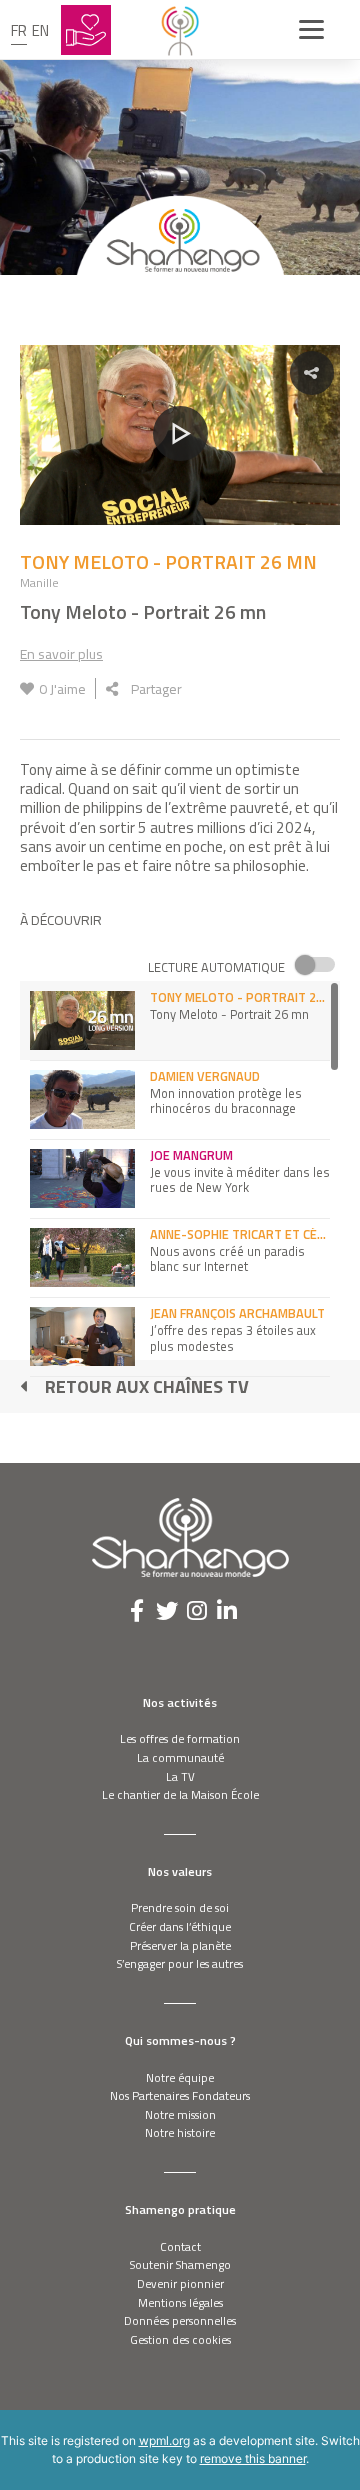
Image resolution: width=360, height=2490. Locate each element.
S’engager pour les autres (180, 1963)
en (40, 30)
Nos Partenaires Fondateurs (180, 2095)
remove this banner (253, 2458)
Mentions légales (180, 2302)
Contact (180, 2246)
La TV (180, 1776)
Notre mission (180, 2114)
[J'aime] (27, 688)
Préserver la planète (180, 1945)
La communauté (180, 1757)
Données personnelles (180, 2320)
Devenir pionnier (180, 2283)
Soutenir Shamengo (180, 2264)
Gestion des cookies (180, 2339)
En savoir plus (61, 653)
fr (19, 30)
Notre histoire (180, 2132)
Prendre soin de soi (180, 1907)
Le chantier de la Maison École (180, 1794)
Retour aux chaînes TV (147, 1386)
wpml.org (164, 2440)
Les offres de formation (180, 1738)
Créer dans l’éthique (180, 1926)
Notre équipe (180, 2077)
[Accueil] (180, 30)
